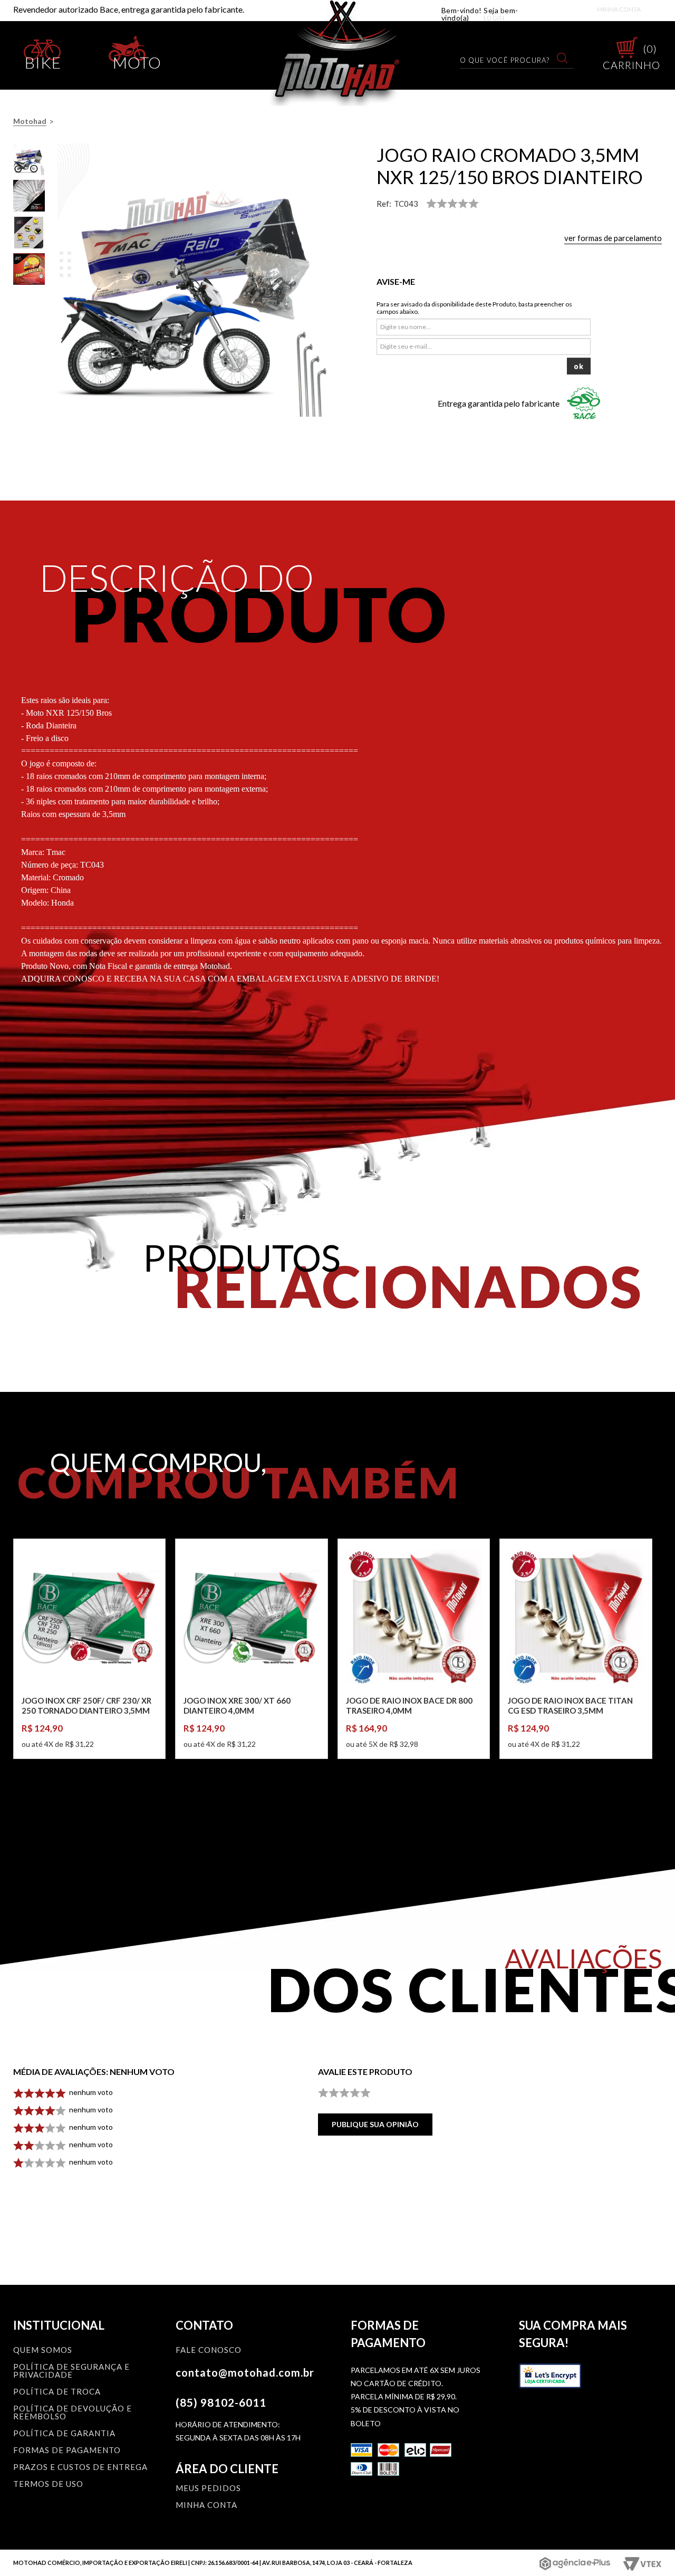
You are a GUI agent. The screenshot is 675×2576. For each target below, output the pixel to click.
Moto (137, 60)
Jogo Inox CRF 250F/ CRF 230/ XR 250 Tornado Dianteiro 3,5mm (86, 1706)
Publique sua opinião (375, 2124)
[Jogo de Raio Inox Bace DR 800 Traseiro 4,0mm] (414, 1617)
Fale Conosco (209, 2350)
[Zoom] (29, 159)
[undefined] (194, 280)
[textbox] (510, 60)
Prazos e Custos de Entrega (80, 2467)
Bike (43, 60)
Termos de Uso (48, 2484)
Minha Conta (619, 9)
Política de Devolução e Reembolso (73, 2413)
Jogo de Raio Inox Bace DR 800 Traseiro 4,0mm (409, 1706)
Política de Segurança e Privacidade (71, 2371)
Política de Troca (57, 2392)
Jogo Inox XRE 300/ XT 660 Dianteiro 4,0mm (237, 1706)
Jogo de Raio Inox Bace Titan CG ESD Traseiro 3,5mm (570, 1706)
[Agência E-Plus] (575, 2563)
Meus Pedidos (208, 2488)
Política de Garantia (64, 2434)
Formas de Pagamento (67, 2450)
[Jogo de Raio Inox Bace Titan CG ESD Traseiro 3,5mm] (576, 1617)
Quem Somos (43, 2350)
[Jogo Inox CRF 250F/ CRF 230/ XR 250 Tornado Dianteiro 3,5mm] (89, 1617)
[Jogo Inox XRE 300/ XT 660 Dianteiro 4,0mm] (251, 1617)
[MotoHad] (338, 53)
